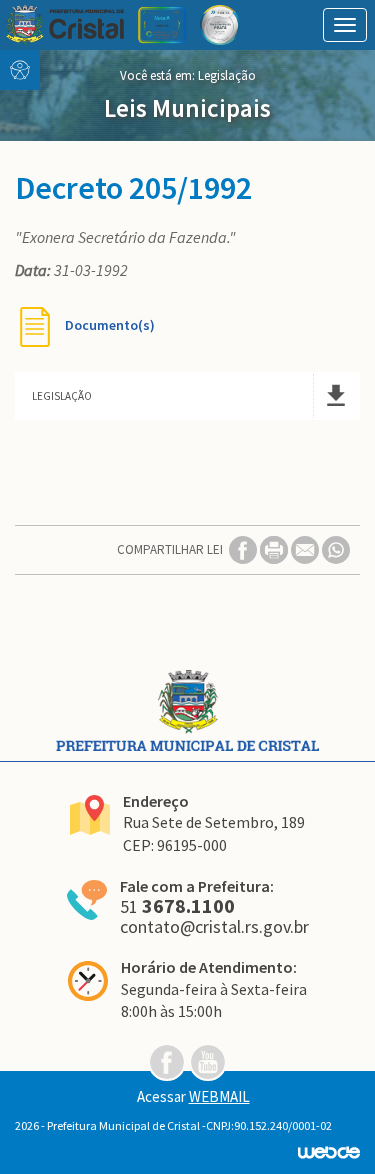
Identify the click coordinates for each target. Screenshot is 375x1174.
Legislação (227, 75)
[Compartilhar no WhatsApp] (336, 548)
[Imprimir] (275, 548)
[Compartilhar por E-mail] (306, 548)
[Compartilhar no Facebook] (244, 548)
